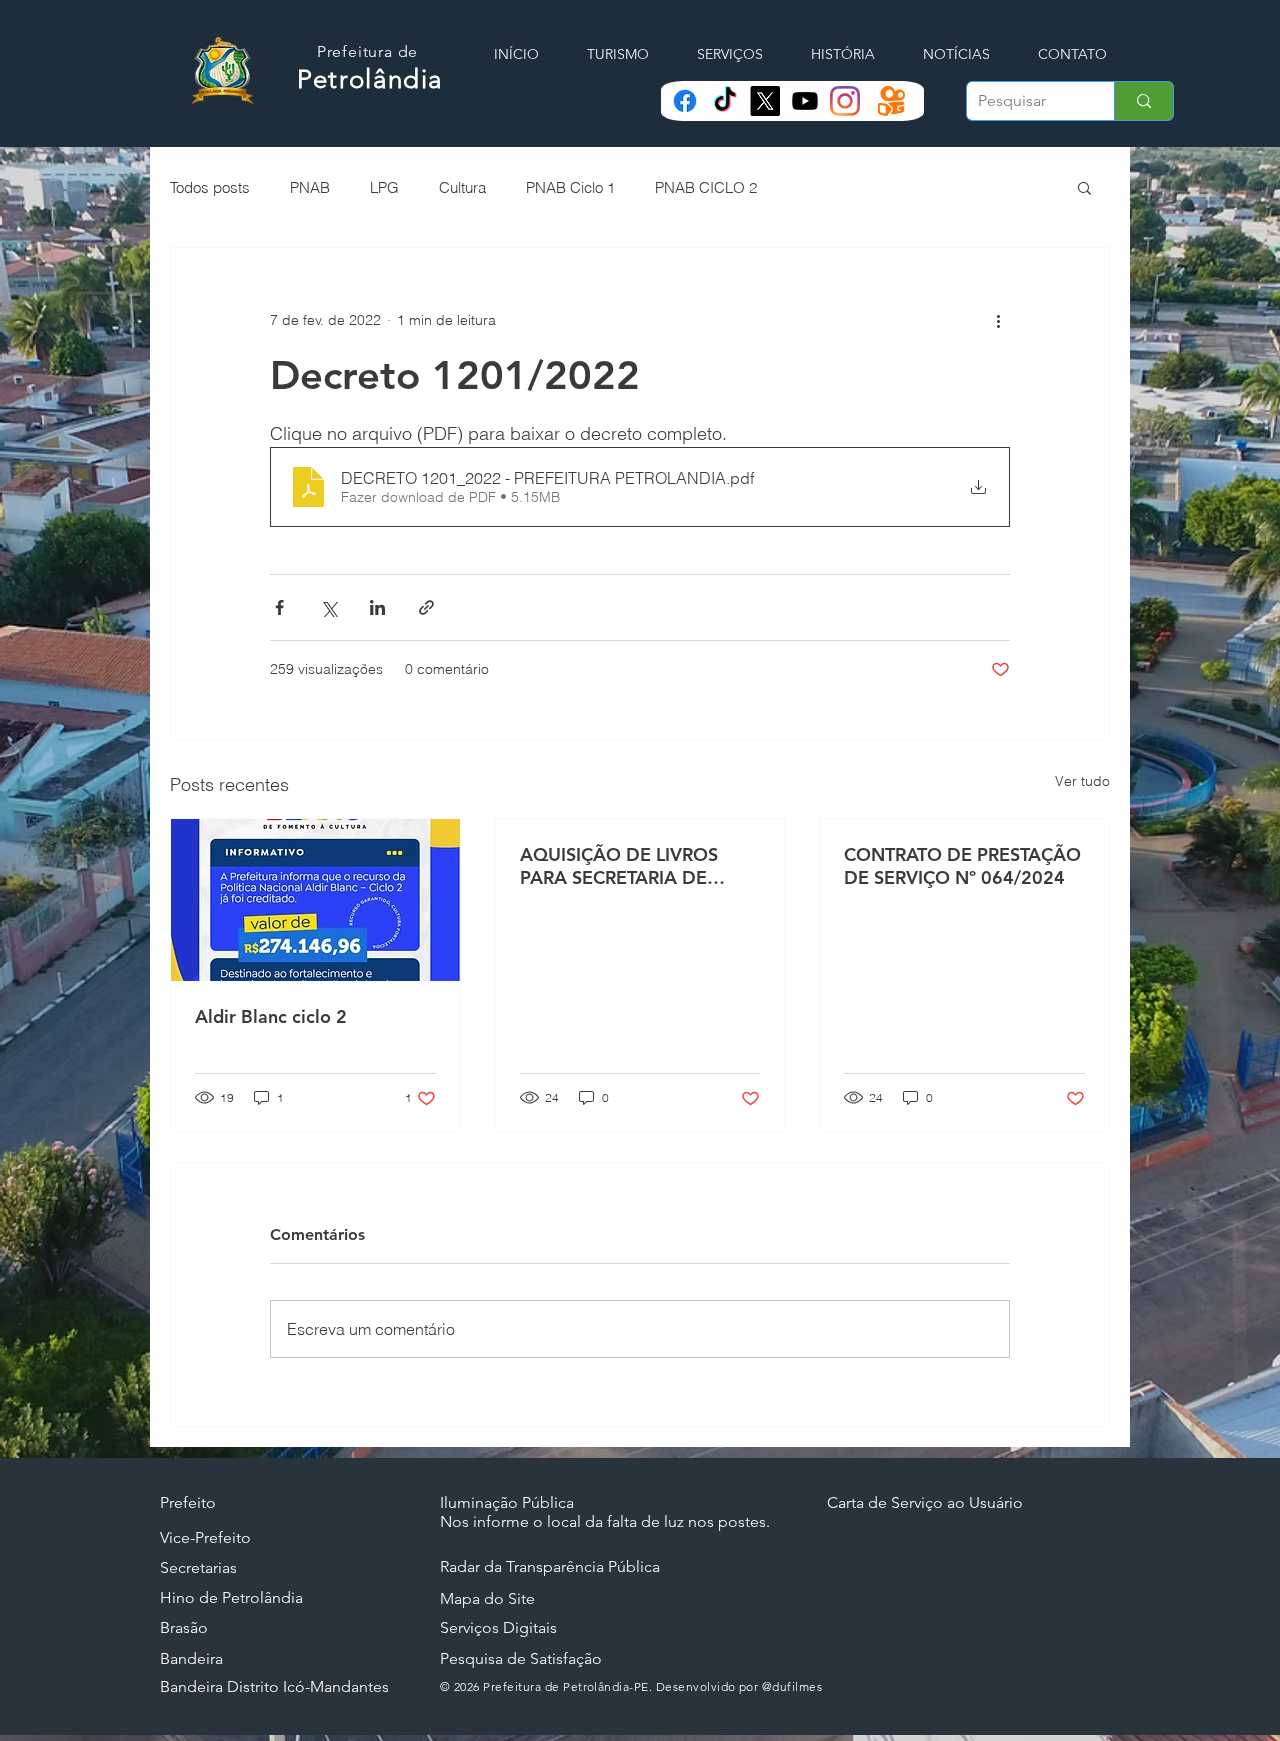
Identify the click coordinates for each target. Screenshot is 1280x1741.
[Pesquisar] (1143, 101)
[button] (1084, 187)
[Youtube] (805, 101)
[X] (765, 101)
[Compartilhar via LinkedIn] (377, 607)
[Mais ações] (998, 320)
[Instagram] (845, 101)
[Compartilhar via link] (426, 607)
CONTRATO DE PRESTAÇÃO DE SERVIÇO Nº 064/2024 (962, 866)
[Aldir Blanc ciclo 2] (315, 900)
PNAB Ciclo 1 (570, 187)
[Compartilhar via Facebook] (279, 607)
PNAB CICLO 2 (706, 187)
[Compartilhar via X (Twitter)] (328, 607)
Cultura (462, 187)
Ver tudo (1082, 781)
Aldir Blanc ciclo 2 (271, 1016)
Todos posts (210, 187)
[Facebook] (685, 101)
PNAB (310, 187)
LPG (384, 187)
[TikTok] (725, 101)
